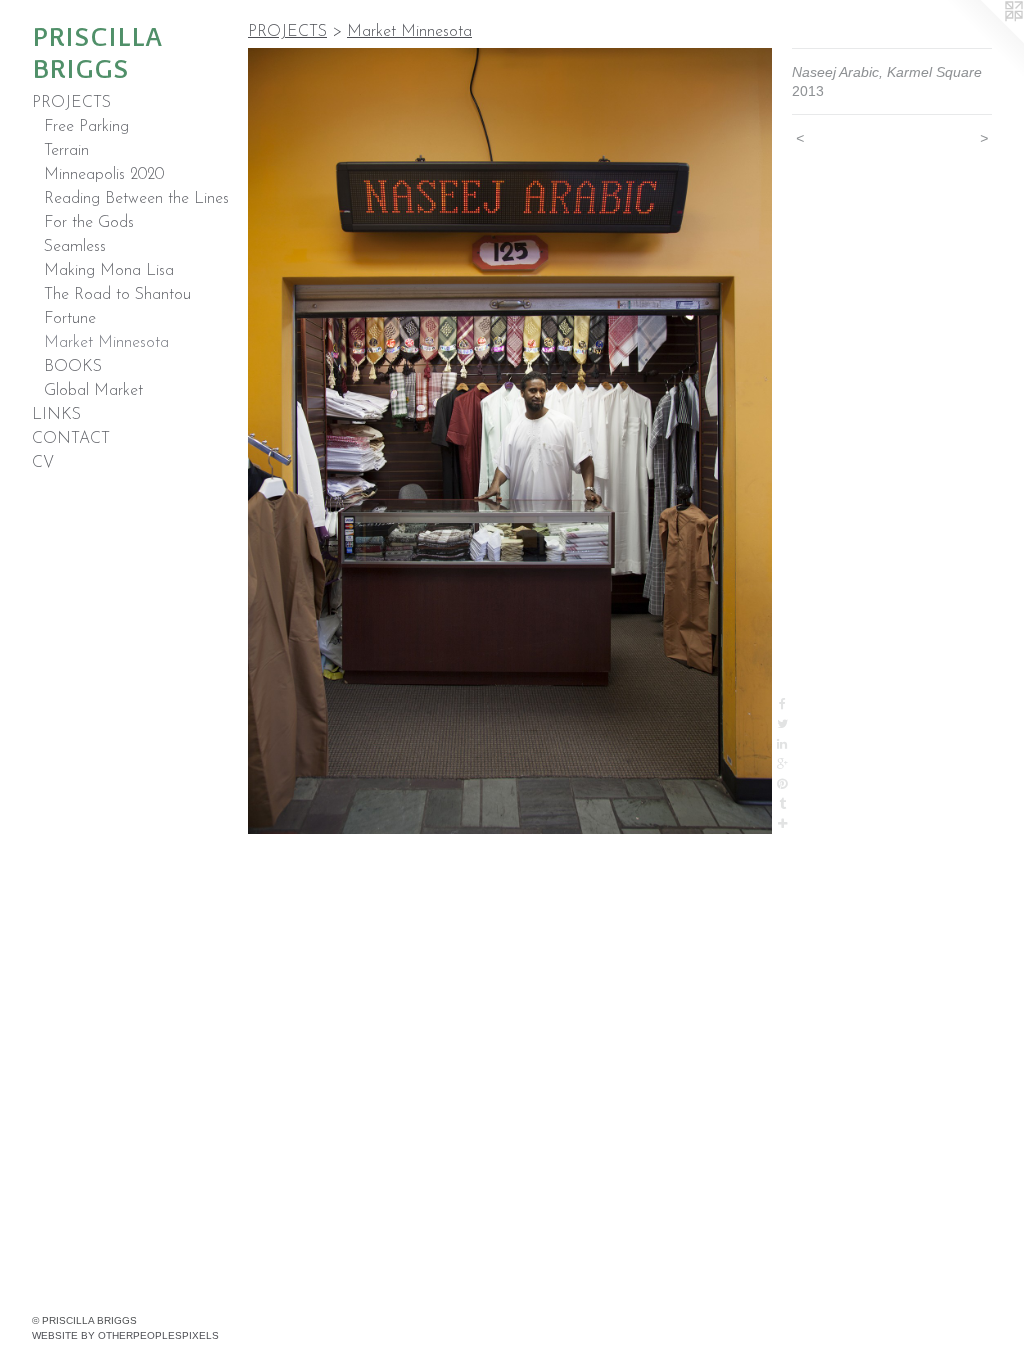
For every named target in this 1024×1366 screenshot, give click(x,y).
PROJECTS (71, 103)
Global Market (93, 391)
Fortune (70, 319)
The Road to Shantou (117, 295)
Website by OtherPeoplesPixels (125, 1335)
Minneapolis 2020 (104, 175)
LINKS (56, 415)
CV (43, 463)
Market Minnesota (106, 343)
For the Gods (89, 223)
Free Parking (86, 127)
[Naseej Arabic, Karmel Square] (510, 441)
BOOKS (73, 367)
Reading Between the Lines (136, 199)
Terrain (66, 151)
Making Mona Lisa (109, 271)
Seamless (75, 247)
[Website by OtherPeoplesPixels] (984, 40)
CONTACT (71, 439)
